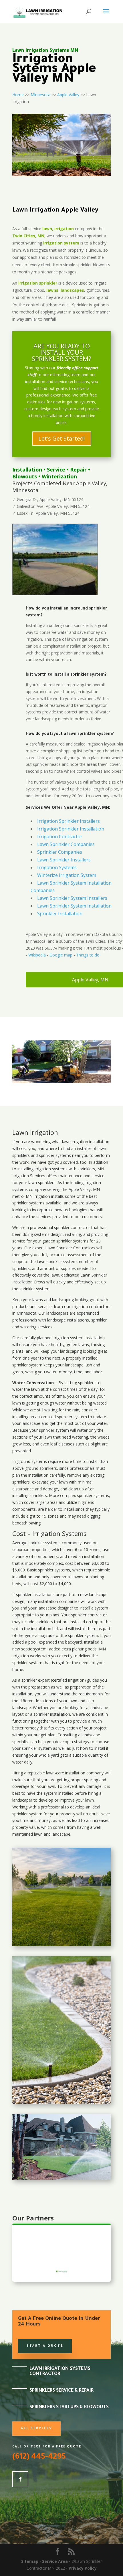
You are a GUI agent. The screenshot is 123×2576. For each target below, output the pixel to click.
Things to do (88, 955)
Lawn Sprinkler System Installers (72, 898)
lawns (52, 290)
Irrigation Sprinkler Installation (71, 829)
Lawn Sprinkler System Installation (74, 906)
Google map (61, 955)
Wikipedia (37, 955)
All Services (36, 2429)
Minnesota (40, 95)
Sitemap (30, 2561)
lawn (66, 1142)
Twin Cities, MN (28, 236)
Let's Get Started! (62, 438)
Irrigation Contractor (60, 837)
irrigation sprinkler (38, 283)
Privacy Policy (83, 2568)
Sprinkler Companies (60, 852)
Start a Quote (45, 2346)
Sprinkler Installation (60, 914)
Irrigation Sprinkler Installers (69, 821)
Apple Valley (68, 95)
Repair (78, 470)
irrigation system (61, 243)
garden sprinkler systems (65, 1241)
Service (56, 470)
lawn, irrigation (58, 229)
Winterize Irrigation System (67, 875)
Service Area (55, 2561)
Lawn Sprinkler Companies (66, 844)
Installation (27, 470)
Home (18, 95)
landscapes (72, 290)
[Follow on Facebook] (20, 2479)
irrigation (80, 1142)
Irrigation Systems (57, 867)
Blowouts (25, 476)
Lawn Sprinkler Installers (64, 860)
